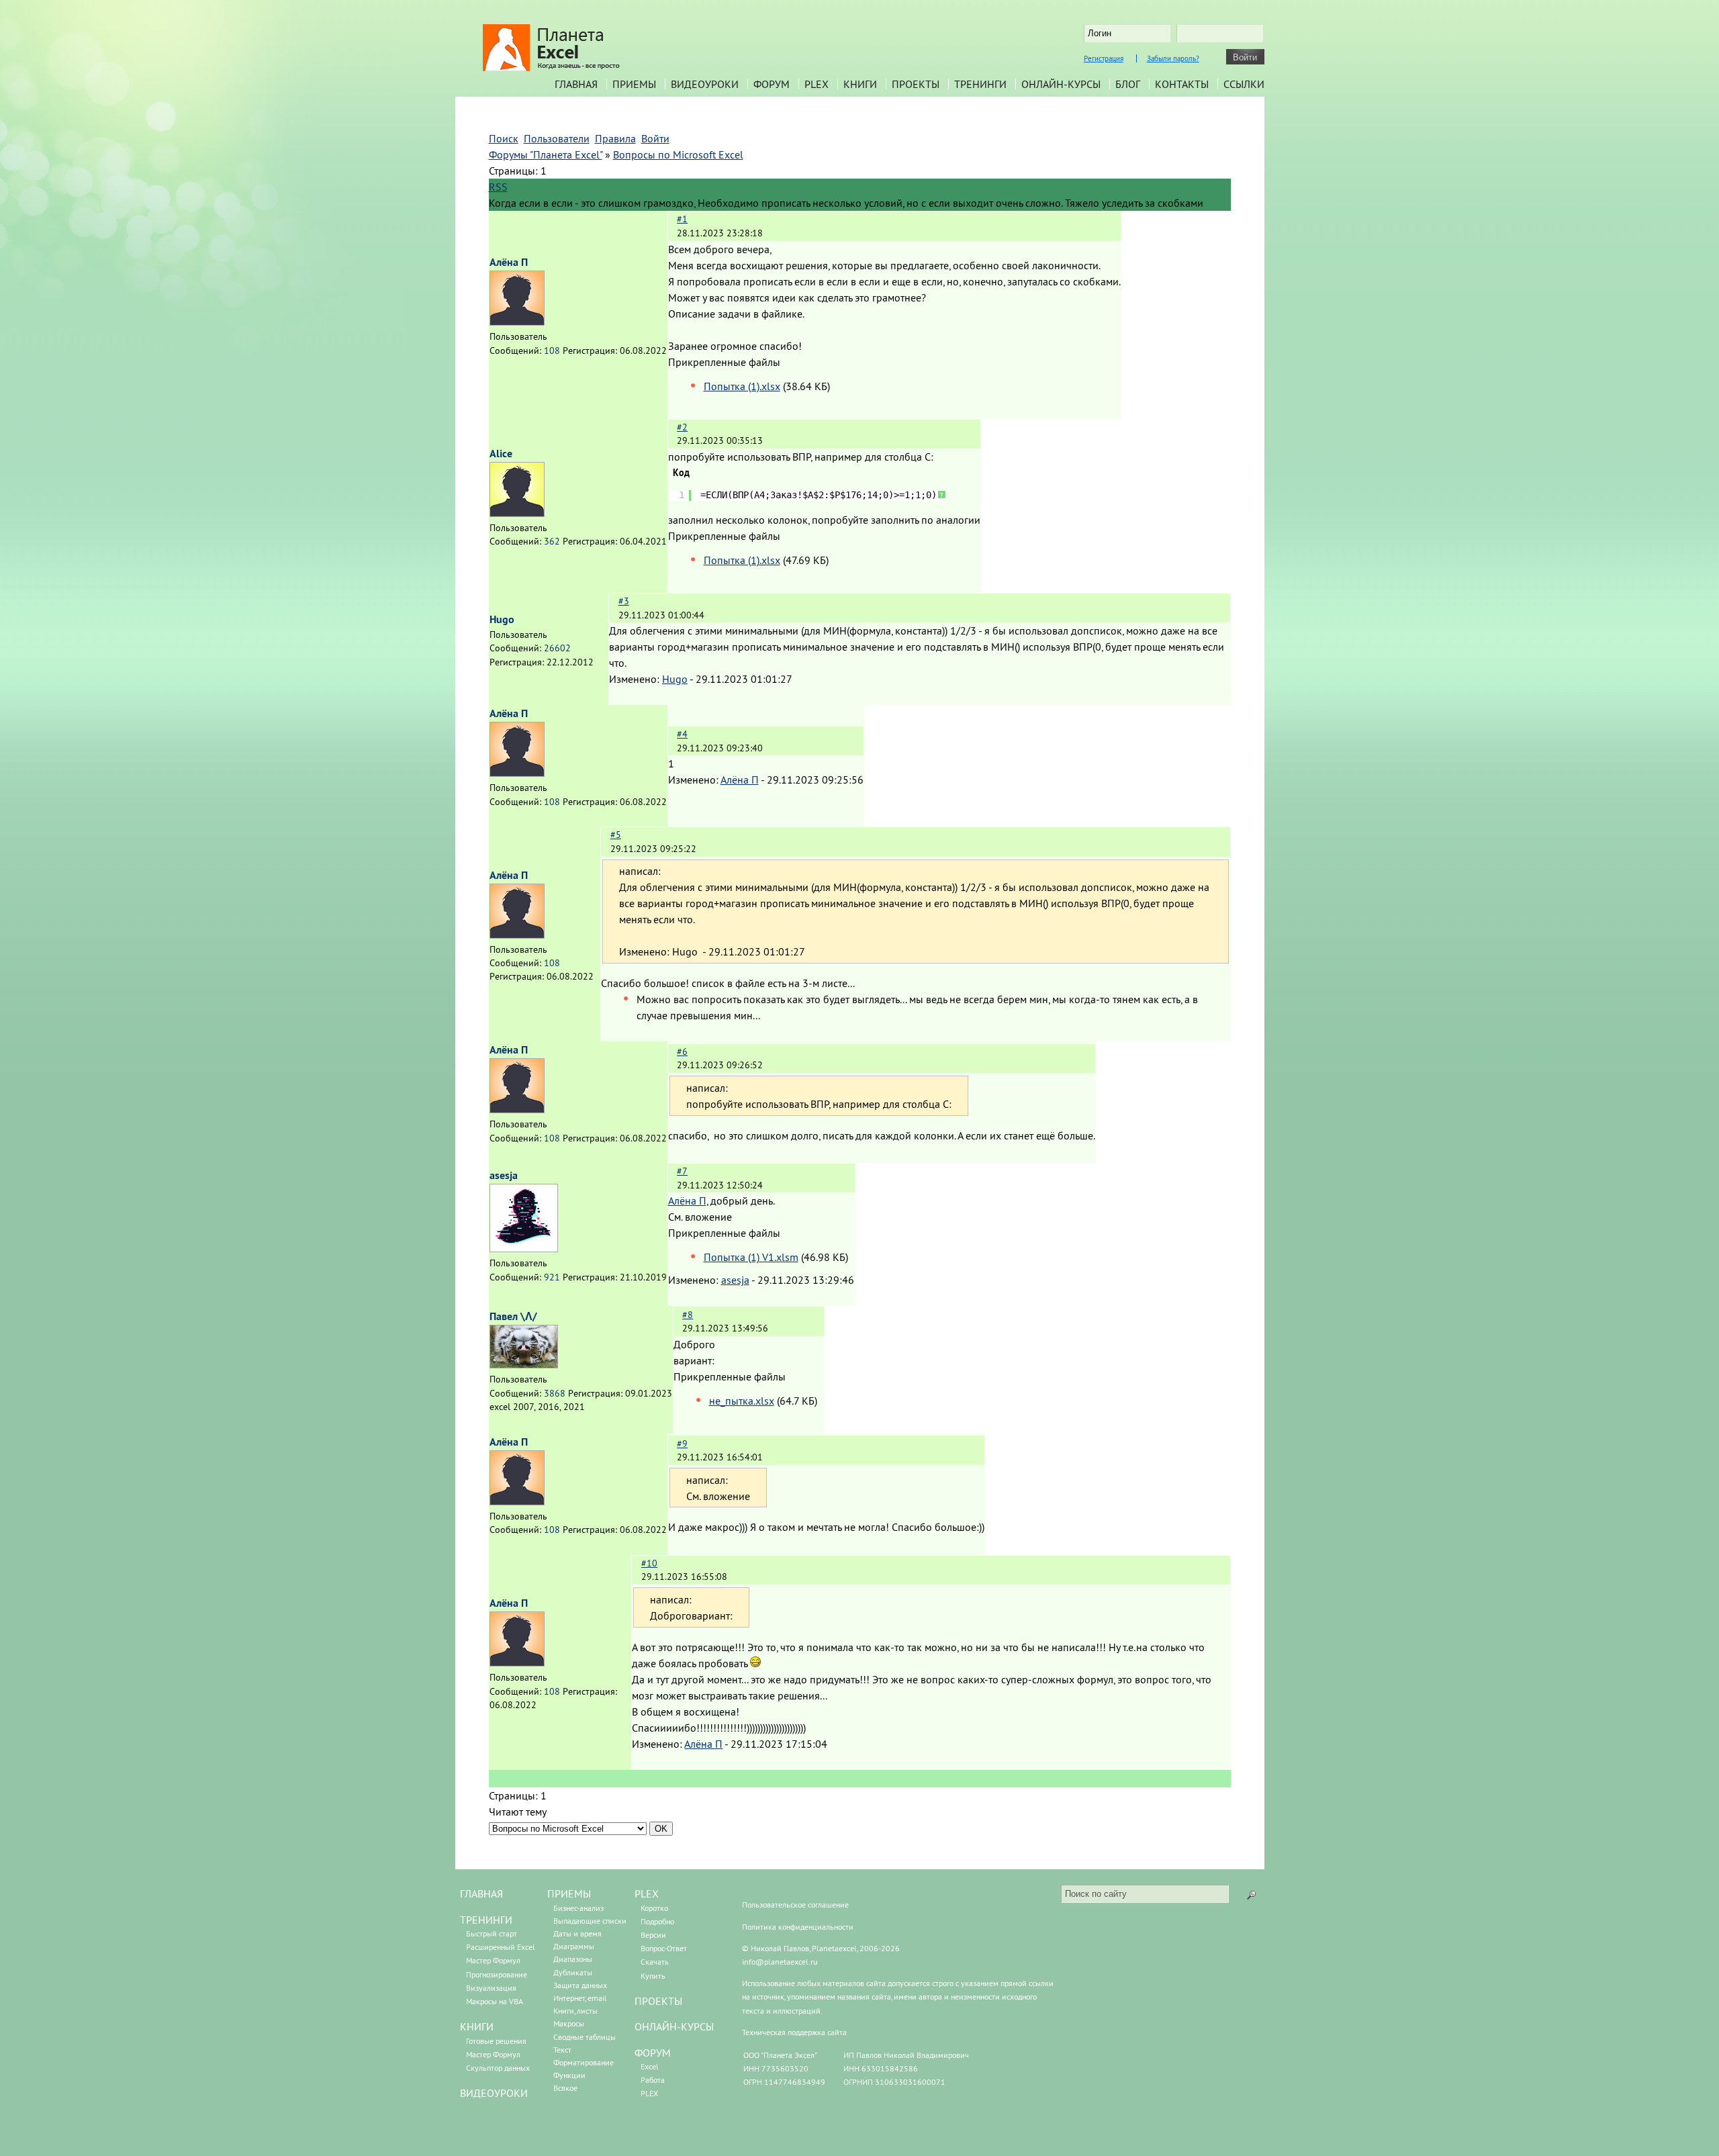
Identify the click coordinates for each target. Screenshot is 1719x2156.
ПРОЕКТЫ (658, 2001)
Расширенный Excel (501, 1947)
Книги (860, 84)
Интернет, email (580, 1998)
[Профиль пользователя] (517, 322)
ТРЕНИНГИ (486, 1920)
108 (552, 350)
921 (552, 1277)
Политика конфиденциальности (798, 1927)
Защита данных (580, 1985)
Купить (653, 1976)
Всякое (565, 2088)
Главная (576, 84)
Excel (650, 2066)
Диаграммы (574, 1946)
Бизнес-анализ (578, 1908)
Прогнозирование (497, 1974)
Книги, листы (575, 2011)
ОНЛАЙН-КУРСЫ (674, 2026)
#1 (682, 219)
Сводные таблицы (585, 2037)
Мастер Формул (493, 1960)
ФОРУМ (653, 2053)
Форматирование (584, 2062)
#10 (649, 1563)
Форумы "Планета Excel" (546, 154)
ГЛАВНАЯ (481, 1893)
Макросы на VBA (495, 2001)
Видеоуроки (705, 84)
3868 (555, 1393)
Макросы (569, 2023)
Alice (501, 454)
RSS (498, 187)
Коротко (654, 1908)
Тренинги (980, 84)
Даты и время (577, 1933)
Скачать (655, 1962)
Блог (1128, 84)
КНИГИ (477, 2026)
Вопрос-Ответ (664, 1948)
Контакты (1182, 84)
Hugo (502, 619)
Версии (653, 1935)
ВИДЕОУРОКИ (494, 2093)
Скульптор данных (498, 2068)
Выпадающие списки (590, 1921)
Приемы (634, 84)
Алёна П (509, 262)
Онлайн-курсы (1061, 84)
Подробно (657, 1921)
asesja (504, 1175)
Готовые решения (496, 2041)
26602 (557, 648)
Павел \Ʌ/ (513, 1316)
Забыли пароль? (1173, 58)
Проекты (916, 84)
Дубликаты (573, 1972)
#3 (624, 601)
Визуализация (491, 1988)
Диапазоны (573, 1959)
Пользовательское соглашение (795, 1905)
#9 (682, 1444)
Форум (772, 84)
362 (552, 541)
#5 (616, 835)
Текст (562, 2050)
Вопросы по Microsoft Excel (678, 154)
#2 (682, 427)
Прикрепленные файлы (724, 362)
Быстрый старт (492, 1933)
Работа (653, 2080)
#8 (688, 1315)
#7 (682, 1171)
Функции (569, 2075)
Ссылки (1244, 84)
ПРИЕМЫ (569, 1893)
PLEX (817, 84)
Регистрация (1104, 58)
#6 (682, 1051)
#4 (682, 734)
